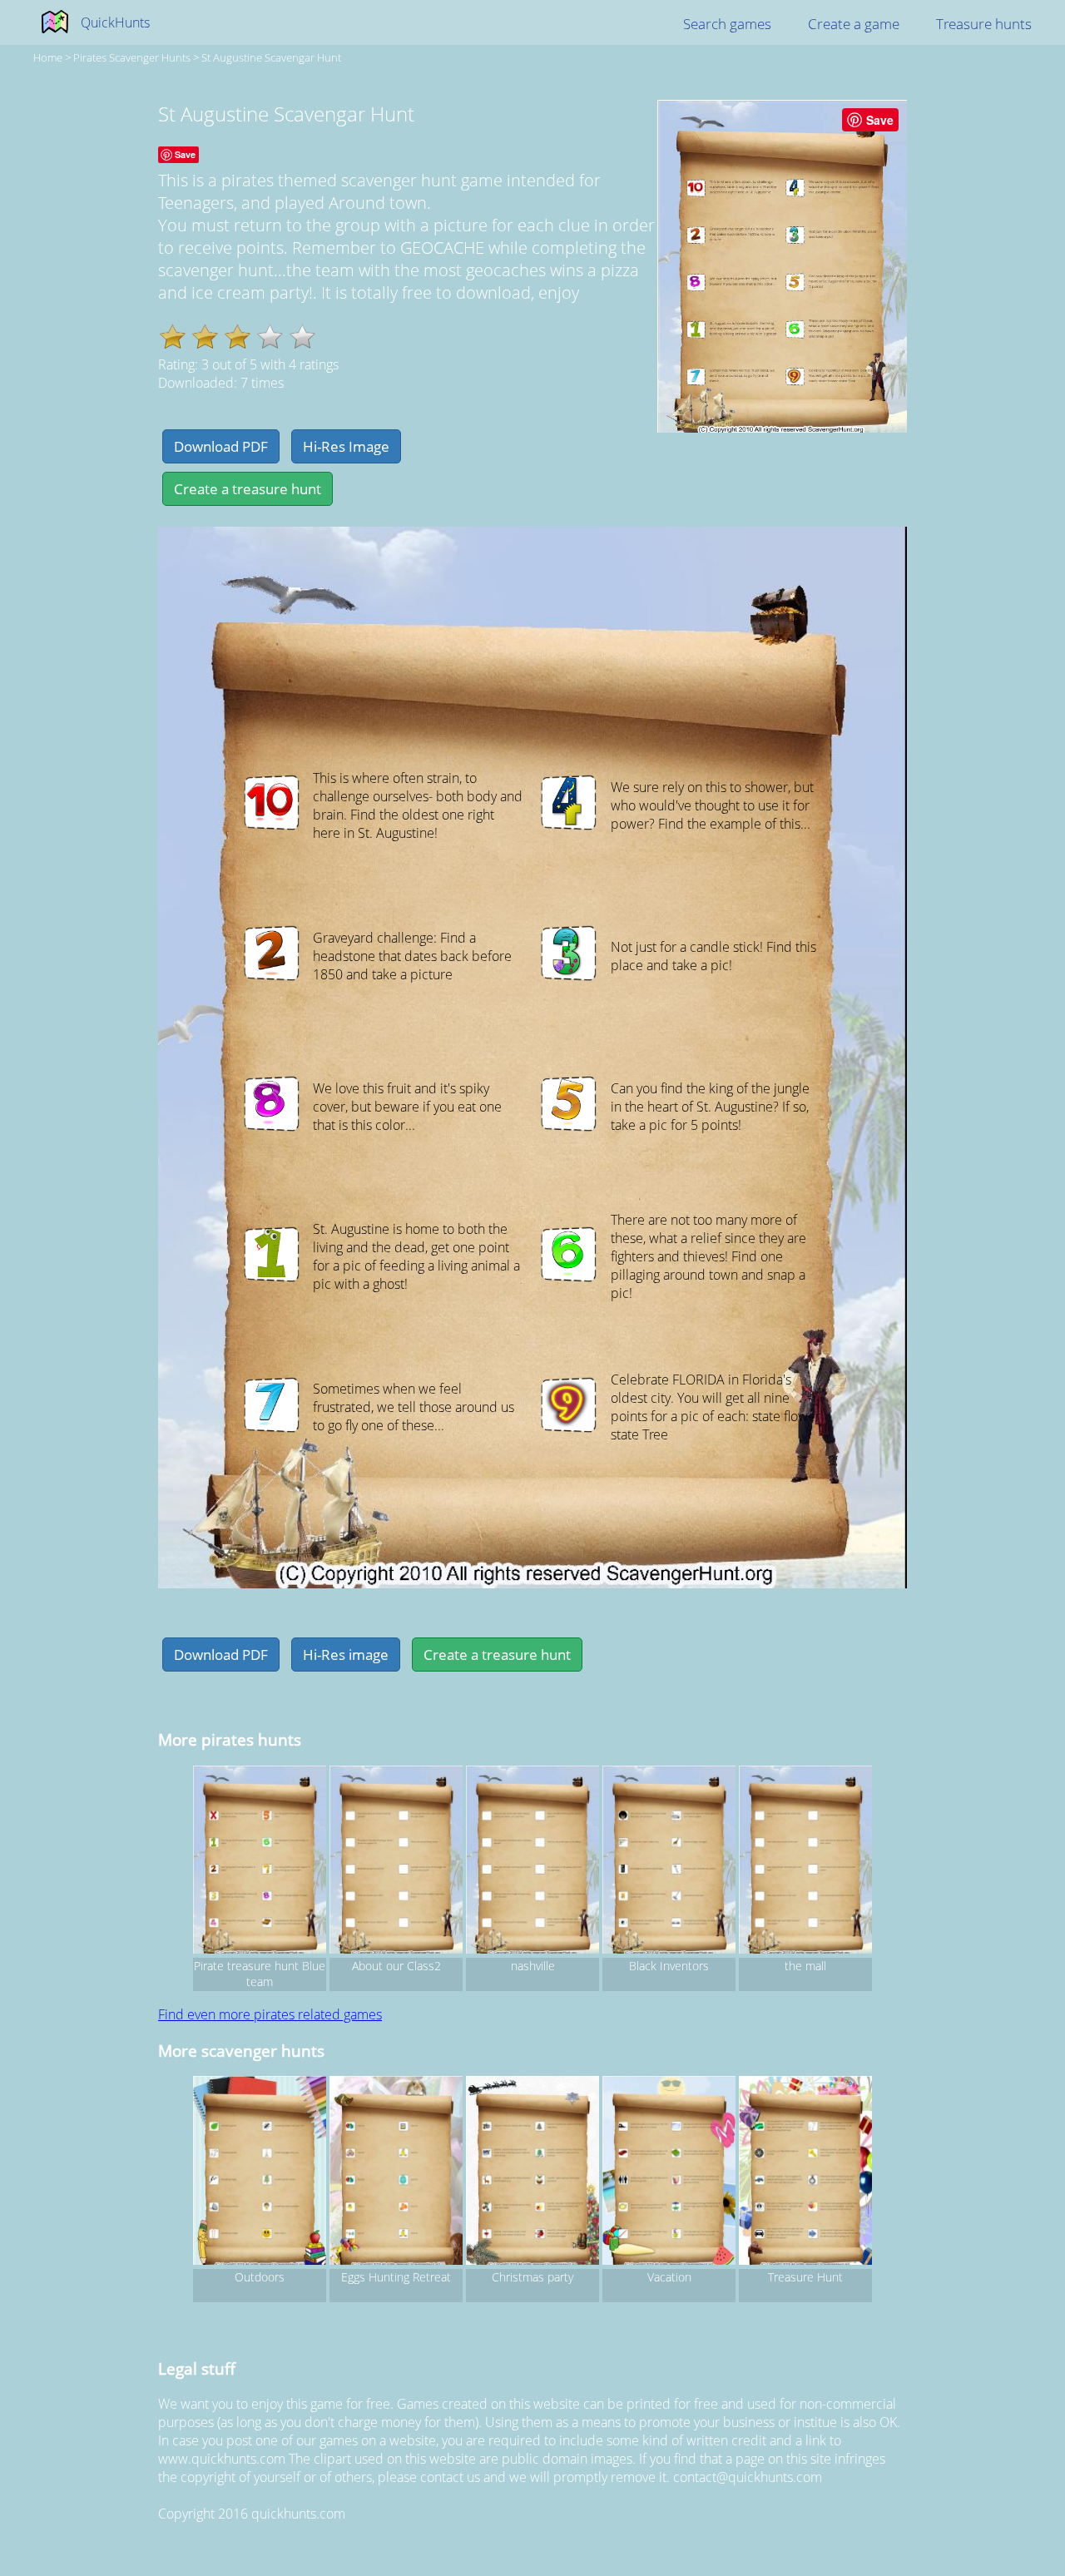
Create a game (854, 24)
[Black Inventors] (669, 1862)
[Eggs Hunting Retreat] (396, 2172)
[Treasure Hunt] (805, 2172)
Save (880, 120)
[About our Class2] (396, 1862)
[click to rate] (270, 337)
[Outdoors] (260, 2172)
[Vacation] (669, 2172)
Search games (727, 24)
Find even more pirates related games (270, 2014)
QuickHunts (115, 22)
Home (48, 57)
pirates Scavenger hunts (132, 57)
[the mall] (805, 1862)
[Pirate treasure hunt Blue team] (260, 1862)
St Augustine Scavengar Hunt (271, 57)
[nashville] (532, 1862)
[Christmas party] (532, 2172)
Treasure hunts (984, 24)
